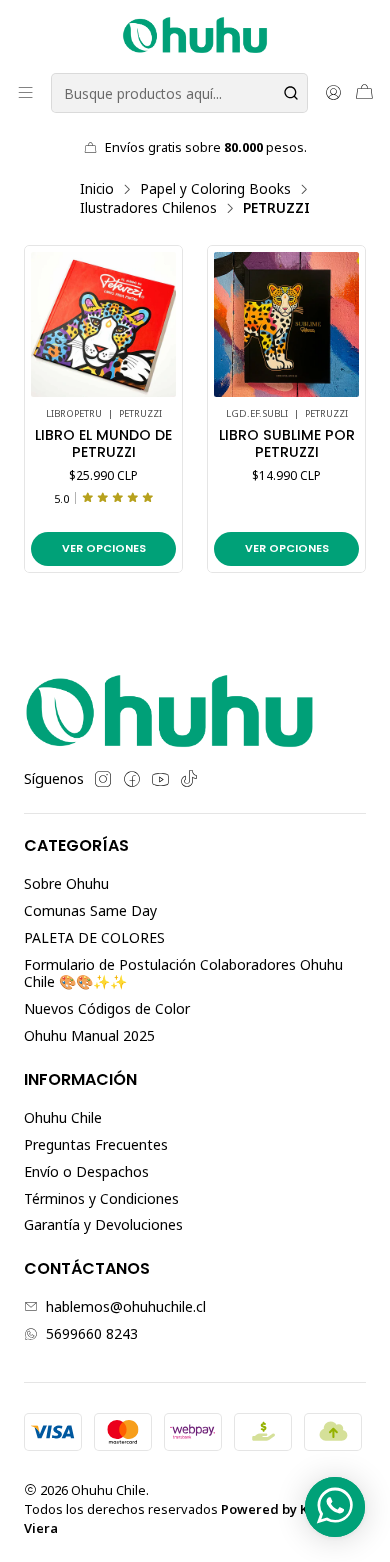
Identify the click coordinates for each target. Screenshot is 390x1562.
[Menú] (25, 92)
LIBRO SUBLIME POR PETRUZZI (287, 444)
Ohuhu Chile (63, 1117)
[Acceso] (333, 92)
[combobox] (179, 93)
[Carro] (364, 92)
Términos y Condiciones (101, 1198)
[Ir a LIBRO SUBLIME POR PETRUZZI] (286, 324)
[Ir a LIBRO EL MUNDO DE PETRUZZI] (103, 324)
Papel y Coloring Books (215, 189)
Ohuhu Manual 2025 (89, 1035)
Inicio (97, 189)
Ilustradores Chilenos (148, 208)
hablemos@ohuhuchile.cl (126, 1306)
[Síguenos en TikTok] (189, 779)
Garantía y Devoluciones (103, 1224)
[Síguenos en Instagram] (103, 779)
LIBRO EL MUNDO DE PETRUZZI (103, 444)
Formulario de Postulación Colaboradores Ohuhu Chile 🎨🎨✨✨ (183, 973)
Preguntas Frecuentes (96, 1144)
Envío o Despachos (86, 1171)
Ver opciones (104, 548)
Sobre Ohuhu (66, 883)
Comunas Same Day (90, 910)
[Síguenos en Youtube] (160, 779)
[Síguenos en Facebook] (132, 779)
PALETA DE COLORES (94, 937)
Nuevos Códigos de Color (107, 1008)
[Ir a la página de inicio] (194, 35)
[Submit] (291, 93)
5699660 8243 (92, 1333)
